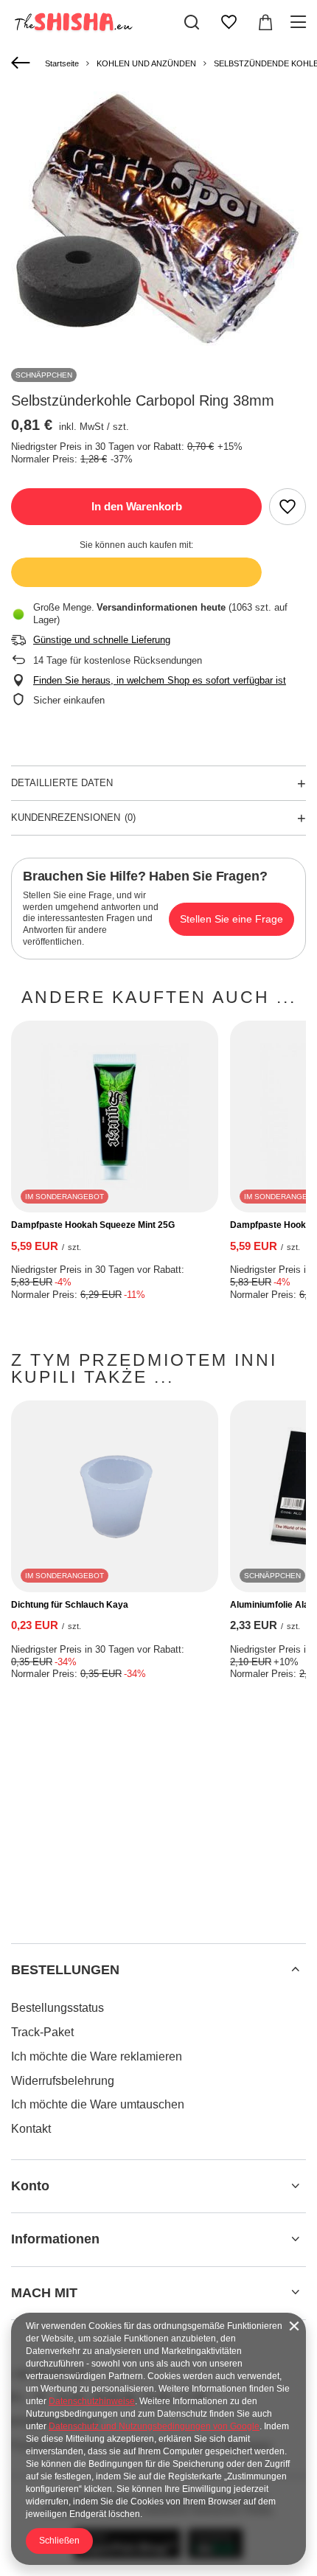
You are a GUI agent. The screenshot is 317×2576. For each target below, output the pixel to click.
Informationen (55, 2239)
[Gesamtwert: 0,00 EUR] (265, 22)
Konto (30, 2186)
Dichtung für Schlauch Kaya (70, 1605)
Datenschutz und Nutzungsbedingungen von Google (154, 2426)
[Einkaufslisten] (229, 22)
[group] (158, 219)
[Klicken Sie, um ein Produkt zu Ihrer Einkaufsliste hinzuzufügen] (288, 507)
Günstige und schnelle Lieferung (102, 640)
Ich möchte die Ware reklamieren (97, 2056)
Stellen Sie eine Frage (231, 919)
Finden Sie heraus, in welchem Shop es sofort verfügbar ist (160, 680)
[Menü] (300, 22)
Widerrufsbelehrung (63, 2081)
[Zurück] (22, 63)
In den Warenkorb (137, 506)
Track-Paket (42, 2032)
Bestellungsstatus (58, 2008)
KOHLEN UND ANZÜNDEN (146, 63)
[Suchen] (192, 22)
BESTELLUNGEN (65, 1970)
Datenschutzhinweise (92, 2401)
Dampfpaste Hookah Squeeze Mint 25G (93, 1225)
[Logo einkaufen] (72, 22)
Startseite (62, 63)
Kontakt (31, 2129)
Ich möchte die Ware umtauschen (98, 2104)
